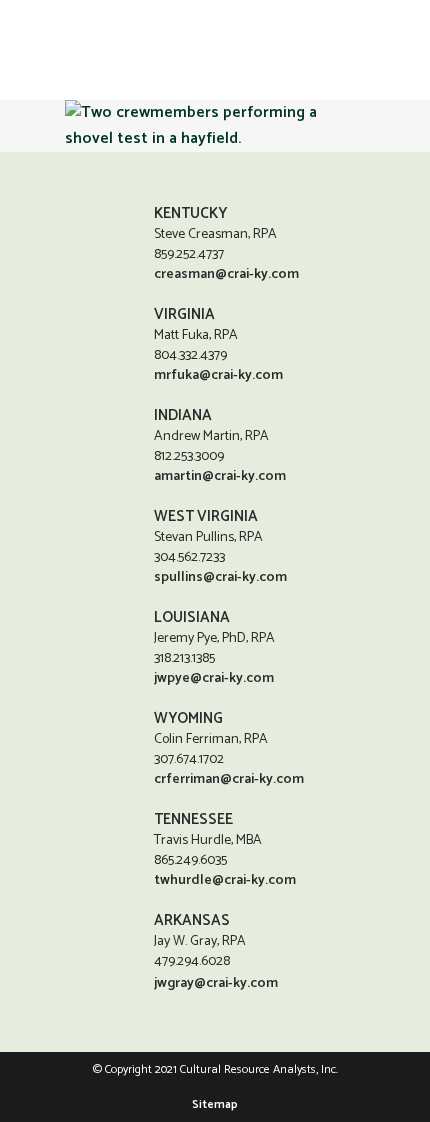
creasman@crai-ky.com (226, 274)
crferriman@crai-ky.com (229, 779)
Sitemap (215, 1104)
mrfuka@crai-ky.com (218, 375)
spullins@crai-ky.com (220, 577)
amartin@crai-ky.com (220, 476)
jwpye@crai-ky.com (214, 678)
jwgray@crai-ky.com (216, 983)
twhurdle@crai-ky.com (225, 880)
